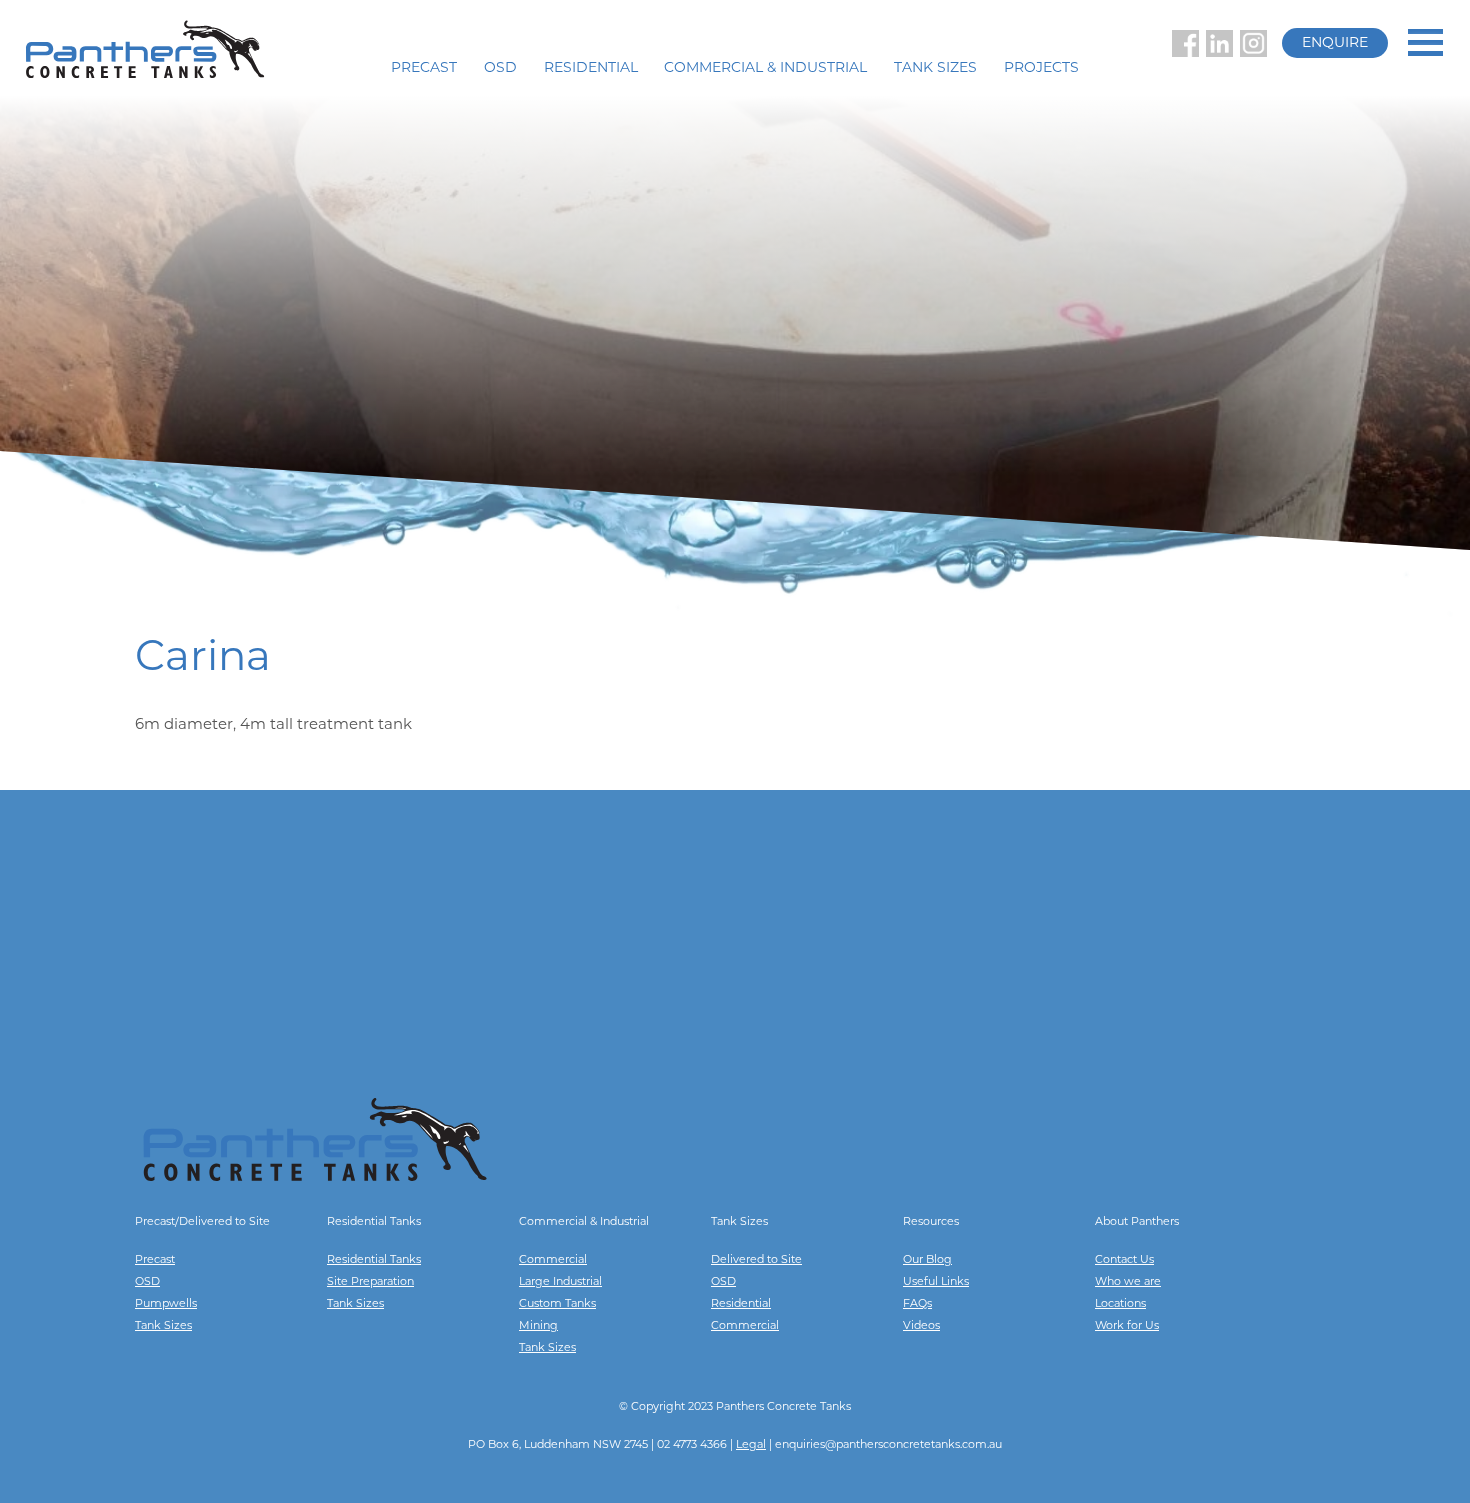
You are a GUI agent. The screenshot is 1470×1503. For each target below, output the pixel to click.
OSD (500, 68)
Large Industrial (560, 1282)
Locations (1120, 1304)
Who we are (1128, 1282)
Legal (751, 1445)
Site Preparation (370, 1282)
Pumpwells (166, 1304)
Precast (424, 68)
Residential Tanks (374, 1260)
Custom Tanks (557, 1304)
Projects (1041, 68)
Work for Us (1127, 1326)
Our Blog (927, 1260)
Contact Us (1124, 1260)
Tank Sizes (935, 68)
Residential (591, 68)
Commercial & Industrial (765, 68)
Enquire (1335, 43)
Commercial (553, 1260)
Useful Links (936, 1282)
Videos (921, 1326)
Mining (538, 1326)
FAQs (917, 1304)
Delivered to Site (756, 1260)
